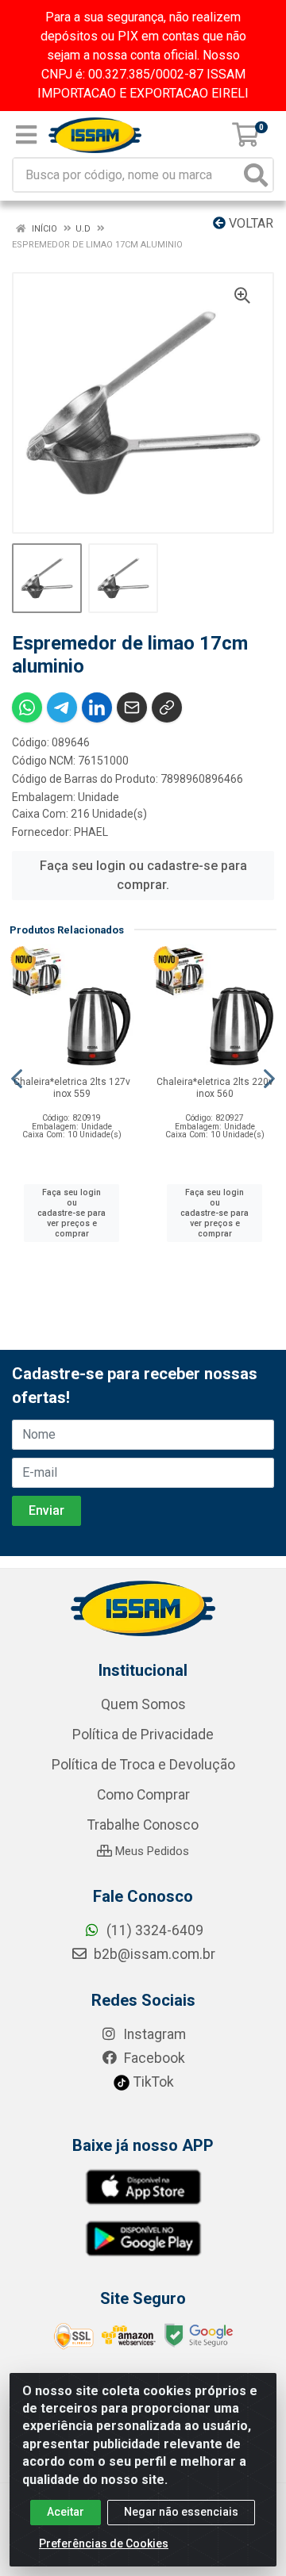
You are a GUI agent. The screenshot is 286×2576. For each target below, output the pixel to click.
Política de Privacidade (143, 1735)
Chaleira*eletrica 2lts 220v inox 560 (215, 1088)
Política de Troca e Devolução (143, 1765)
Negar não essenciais (181, 2512)
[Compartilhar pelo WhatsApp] (27, 707)
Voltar (249, 223)
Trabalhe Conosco (143, 1825)
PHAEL (91, 832)
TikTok (152, 2082)
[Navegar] (17, 1079)
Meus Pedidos (151, 1851)
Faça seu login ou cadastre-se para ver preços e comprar (71, 1213)
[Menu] (26, 135)
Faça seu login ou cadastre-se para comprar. (143, 875)
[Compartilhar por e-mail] (132, 707)
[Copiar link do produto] (167, 707)
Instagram (153, 2034)
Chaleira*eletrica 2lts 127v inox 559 (72, 1088)
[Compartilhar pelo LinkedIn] (97, 707)
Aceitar (66, 2512)
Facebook (153, 2058)
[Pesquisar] (256, 175)
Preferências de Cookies (104, 2543)
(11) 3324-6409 (153, 1930)
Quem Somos (143, 1704)
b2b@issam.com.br (153, 1954)
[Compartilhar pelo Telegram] (62, 707)
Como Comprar (143, 1795)
